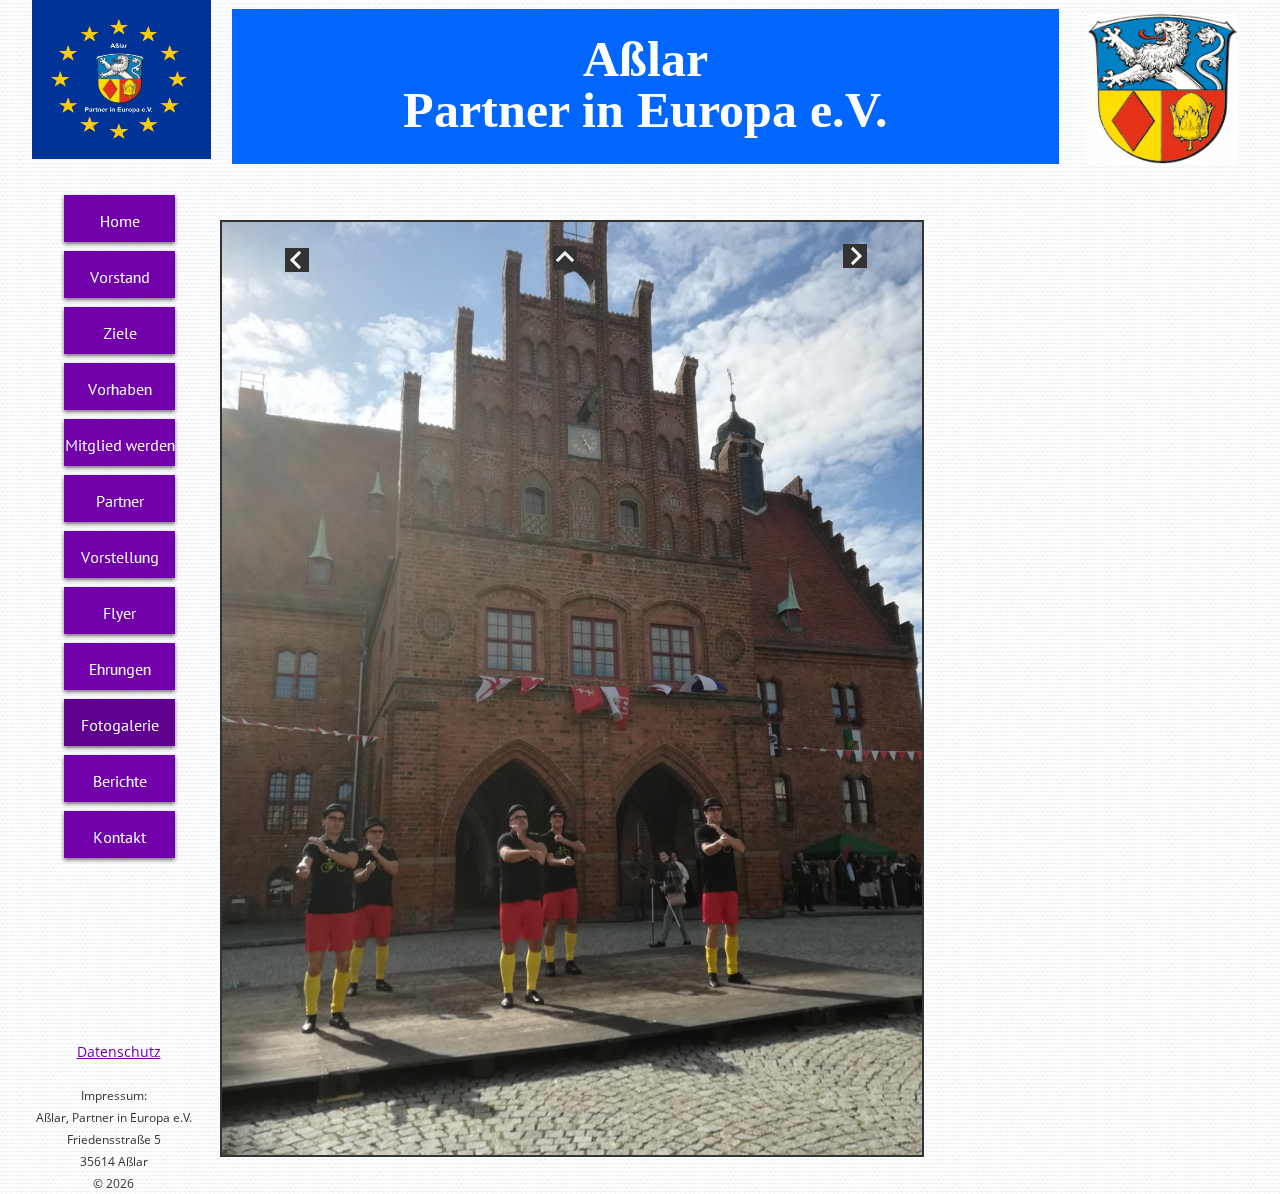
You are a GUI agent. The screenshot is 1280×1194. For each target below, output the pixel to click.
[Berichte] (120, 781)
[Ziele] (120, 333)
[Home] (120, 221)
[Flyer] (120, 613)
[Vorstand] (120, 277)
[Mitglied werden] (120, 445)
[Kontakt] (120, 837)
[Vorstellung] (120, 557)
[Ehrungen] (120, 669)
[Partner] (120, 501)
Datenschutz (119, 1051)
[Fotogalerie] (120, 725)
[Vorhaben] (120, 389)
